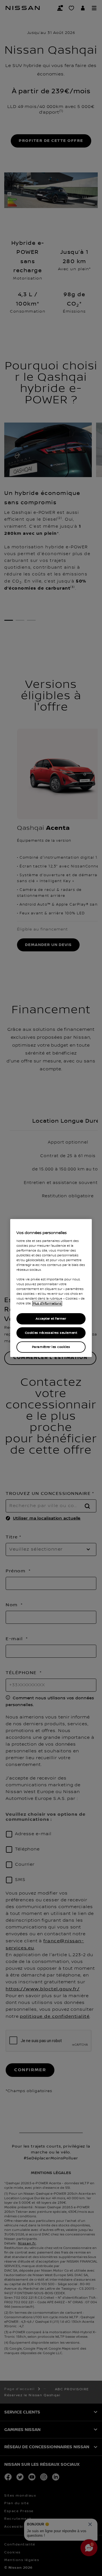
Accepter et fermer (51, 1319)
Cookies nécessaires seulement (51, 1333)
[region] (51, 1288)
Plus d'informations (47, 1304)
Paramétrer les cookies (51, 1347)
